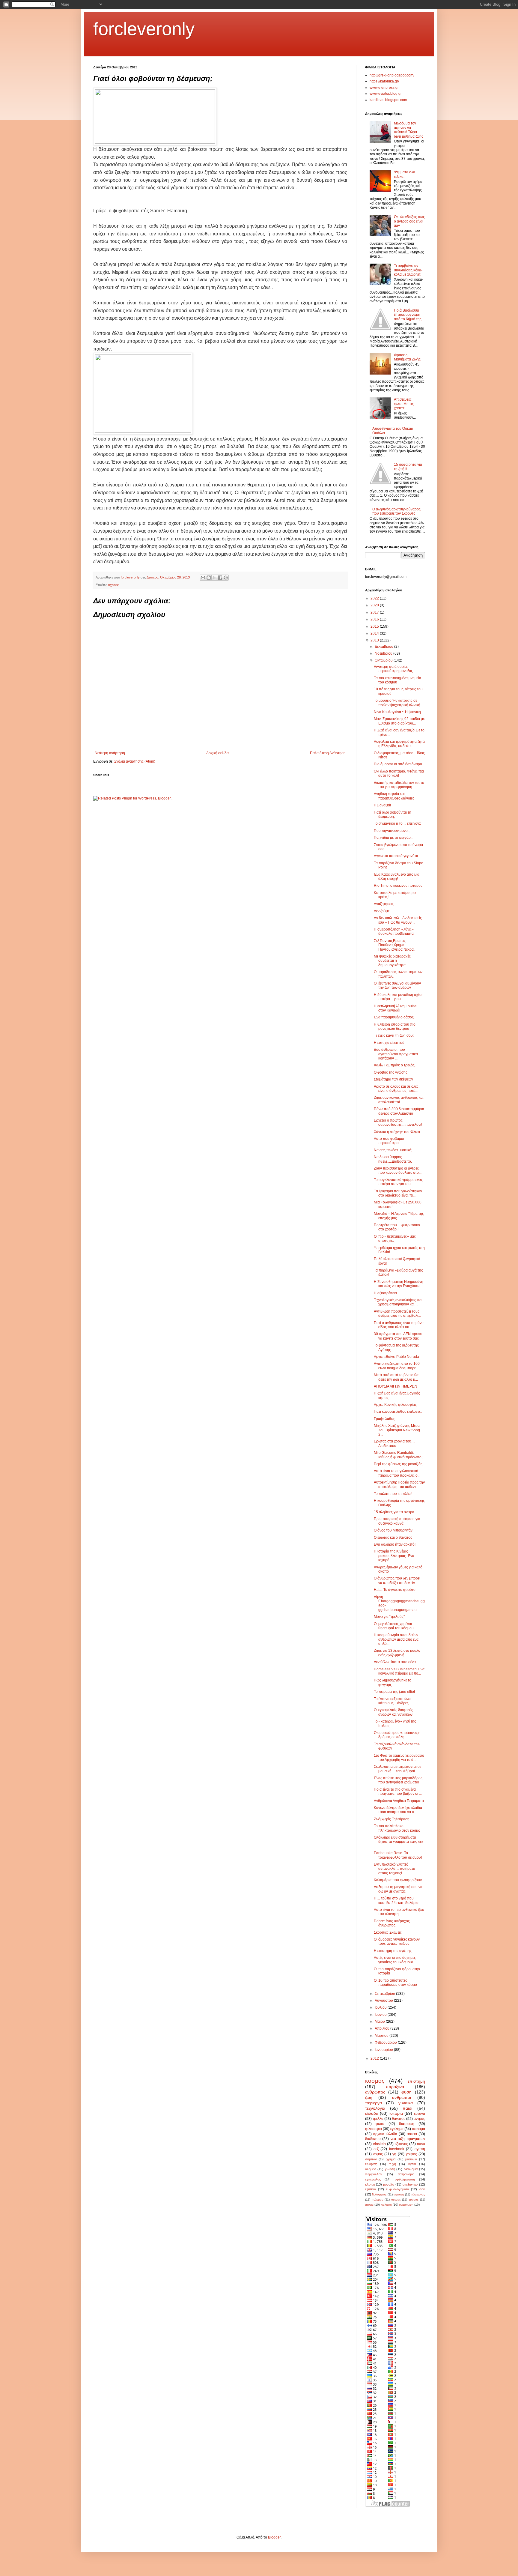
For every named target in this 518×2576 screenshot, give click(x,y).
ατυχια (369, 2205)
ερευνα (420, 2114)
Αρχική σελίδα (217, 753)
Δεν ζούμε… (383, 911)
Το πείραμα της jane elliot (394, 1692)
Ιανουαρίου (384, 2050)
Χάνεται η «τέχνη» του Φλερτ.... (399, 1132)
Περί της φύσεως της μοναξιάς (398, 1464)
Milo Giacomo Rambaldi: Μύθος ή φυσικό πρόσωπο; (398, 1455)
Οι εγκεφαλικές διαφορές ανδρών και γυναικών (393, 1712)
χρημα (391, 2159)
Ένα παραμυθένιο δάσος (394, 1017)
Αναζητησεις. (384, 904)
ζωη (369, 2097)
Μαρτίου (382, 2036)
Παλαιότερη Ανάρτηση (328, 753)
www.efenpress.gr (384, 88)
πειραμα (418, 2129)
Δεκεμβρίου (384, 647)
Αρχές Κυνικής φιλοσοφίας (395, 1405)
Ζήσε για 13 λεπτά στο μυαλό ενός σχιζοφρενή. (397, 1653)
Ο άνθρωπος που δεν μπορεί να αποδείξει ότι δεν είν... (397, 1580)
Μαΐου (380, 2022)
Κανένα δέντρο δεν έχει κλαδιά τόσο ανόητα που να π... (398, 1810)
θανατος (399, 2119)
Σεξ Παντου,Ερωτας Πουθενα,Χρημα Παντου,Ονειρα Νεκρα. (394, 945)
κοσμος (375, 2081)
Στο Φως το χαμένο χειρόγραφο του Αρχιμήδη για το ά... (399, 1758)
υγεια (412, 2164)
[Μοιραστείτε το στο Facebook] (220, 578)
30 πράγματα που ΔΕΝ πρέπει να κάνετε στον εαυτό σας (398, 1336)
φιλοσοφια (374, 2129)
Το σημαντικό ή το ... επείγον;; (397, 823)
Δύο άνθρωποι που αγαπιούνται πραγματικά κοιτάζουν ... (396, 1054)
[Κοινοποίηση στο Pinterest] (226, 578)
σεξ (376, 2149)
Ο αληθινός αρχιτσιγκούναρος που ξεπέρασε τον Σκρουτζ (396, 511)
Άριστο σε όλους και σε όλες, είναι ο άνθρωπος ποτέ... (397, 1089)
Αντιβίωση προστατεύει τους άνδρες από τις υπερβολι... (397, 1313)
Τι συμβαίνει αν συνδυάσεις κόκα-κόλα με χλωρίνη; (408, 270)
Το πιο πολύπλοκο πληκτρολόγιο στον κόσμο (397, 1828)
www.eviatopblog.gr (386, 94)
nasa (421, 2144)
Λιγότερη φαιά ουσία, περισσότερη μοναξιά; (393, 669)
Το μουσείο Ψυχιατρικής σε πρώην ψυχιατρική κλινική (397, 703)
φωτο (380, 2124)
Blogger (274, 2537)
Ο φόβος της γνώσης (391, 1072)
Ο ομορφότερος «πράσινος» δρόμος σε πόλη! (397, 1735)
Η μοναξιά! (382, 805)
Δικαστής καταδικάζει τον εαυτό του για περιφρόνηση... (399, 785)
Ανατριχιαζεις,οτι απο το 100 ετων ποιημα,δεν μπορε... (397, 1366)
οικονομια (411, 2169)
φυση (406, 2092)
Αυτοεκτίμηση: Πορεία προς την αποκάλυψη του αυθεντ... (399, 1484)
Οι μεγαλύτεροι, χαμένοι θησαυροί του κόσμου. (394, 1626)
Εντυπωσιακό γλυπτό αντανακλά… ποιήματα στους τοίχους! (394, 1869)
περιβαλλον (374, 2174)
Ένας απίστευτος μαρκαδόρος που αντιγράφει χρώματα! (398, 1780)
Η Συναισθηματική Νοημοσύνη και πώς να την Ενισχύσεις (399, 1284)
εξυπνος (401, 2144)
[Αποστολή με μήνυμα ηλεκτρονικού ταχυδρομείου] (203, 578)
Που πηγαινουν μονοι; (392, 831)
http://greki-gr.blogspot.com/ (392, 75)
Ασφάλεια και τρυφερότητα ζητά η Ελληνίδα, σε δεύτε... (399, 744)
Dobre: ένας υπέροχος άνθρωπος (392, 1923)
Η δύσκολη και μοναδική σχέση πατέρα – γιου (399, 997)
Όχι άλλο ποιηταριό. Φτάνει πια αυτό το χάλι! (399, 773)
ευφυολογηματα (397, 2189)
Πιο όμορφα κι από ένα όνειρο (398, 764)
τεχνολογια (375, 2108)
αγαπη (420, 2149)
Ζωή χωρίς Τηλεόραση (392, 1819)
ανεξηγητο (410, 2184)
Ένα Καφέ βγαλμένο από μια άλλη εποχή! (397, 877)
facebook (397, 2149)
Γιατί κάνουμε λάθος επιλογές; (398, 1412)
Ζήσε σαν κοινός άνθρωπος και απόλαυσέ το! (399, 1100)
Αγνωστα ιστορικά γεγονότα (396, 856)
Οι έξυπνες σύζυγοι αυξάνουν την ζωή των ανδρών (397, 985)
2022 (375, 598)
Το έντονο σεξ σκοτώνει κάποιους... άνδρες (392, 1701)
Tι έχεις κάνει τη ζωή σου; (394, 1035)
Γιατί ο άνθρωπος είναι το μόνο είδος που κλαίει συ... (399, 1325)
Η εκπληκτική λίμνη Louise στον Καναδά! (395, 1008)
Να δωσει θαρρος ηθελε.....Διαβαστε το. (393, 1159)
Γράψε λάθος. (385, 1419)
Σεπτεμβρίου (385, 1994)
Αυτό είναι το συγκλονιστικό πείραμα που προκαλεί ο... (397, 1473)
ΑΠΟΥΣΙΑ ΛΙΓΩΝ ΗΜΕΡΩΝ (396, 1386)
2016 (375, 619)
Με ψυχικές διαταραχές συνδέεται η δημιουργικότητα (392, 961)
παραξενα (395, 2087)
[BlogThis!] (209, 578)
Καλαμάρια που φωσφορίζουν (398, 1880)
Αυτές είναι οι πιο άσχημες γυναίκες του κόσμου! (395, 1960)
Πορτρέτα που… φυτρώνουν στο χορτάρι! (397, 1227)
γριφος (411, 2154)
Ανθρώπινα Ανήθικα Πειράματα (399, 1801)
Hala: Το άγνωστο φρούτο (395, 1590)
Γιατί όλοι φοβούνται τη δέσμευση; (393, 814)
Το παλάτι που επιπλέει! (393, 1494)
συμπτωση (406, 2205)
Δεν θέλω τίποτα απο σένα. (395, 1662)
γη (394, 2154)
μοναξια (389, 2184)
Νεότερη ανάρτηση (110, 753)
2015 (375, 626)
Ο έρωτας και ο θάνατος (393, 1538)
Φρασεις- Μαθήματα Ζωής (407, 357)
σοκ (422, 2189)
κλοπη (370, 2184)
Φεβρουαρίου (386, 2043)
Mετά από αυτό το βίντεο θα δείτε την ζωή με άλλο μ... (396, 1377)
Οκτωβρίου (384, 660)
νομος (378, 2154)
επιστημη (416, 2081)
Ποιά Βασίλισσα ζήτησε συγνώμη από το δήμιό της (408, 315)
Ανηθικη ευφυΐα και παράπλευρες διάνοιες (394, 796)
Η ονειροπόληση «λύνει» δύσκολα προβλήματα (394, 931)
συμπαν (371, 2159)
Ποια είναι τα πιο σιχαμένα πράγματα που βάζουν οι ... (398, 1792)
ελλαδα (372, 2113)
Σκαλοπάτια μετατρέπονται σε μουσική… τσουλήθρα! (397, 1769)
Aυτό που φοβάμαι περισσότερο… (389, 1141)
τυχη (393, 2164)
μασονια (411, 2159)
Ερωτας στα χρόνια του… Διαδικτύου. (394, 1443)
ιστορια (396, 2113)
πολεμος (377, 2199)
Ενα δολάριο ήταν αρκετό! (395, 1544)
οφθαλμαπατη (405, 2179)
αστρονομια (406, 2174)
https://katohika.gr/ (384, 81)
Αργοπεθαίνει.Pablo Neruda (396, 1357)
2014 (375, 633)
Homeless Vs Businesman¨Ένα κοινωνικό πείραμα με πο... (399, 1671)
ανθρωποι (402, 2097)
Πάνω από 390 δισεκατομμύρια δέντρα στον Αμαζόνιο (399, 1111)
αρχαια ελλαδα (385, 2134)
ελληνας (371, 2164)
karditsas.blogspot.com (388, 100)
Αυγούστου (384, 2001)
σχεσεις (113, 585)
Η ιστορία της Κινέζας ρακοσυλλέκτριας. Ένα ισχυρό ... (394, 1556)
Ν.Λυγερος (379, 2194)
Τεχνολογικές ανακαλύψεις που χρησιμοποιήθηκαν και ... (399, 1302)
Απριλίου (383, 2028)
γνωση (390, 2169)
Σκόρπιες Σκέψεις (388, 1932)
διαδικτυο (373, 2139)
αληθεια (371, 2169)
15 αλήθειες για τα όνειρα (394, 1512)
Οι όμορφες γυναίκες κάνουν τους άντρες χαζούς (397, 1941)
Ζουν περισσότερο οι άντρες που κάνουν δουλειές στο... (398, 1170)
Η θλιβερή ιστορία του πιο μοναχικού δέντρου (395, 1027)
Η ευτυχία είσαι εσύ (389, 1043)
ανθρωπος (375, 2092)
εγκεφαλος (373, 2179)
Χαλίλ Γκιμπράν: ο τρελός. (395, 1065)
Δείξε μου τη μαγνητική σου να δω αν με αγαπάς (398, 1889)
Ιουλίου (381, 2007)
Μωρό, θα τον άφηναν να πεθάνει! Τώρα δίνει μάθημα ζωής (409, 130)
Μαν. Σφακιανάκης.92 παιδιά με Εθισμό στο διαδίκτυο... (399, 721)
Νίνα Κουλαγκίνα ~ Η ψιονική (397, 712)
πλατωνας (418, 2194)
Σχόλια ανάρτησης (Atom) (135, 761)
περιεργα (374, 2103)
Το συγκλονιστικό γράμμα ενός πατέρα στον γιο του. (398, 1182)
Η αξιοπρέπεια (385, 1293)
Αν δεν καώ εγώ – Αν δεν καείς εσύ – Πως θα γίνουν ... (398, 920)
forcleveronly (144, 29)
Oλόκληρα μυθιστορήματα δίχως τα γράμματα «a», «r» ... (399, 1842)
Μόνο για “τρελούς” (389, 1617)
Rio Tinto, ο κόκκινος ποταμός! (399, 886)
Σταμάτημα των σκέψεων (393, 1079)
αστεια (412, 2134)
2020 (375, 605)
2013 (375, 640)
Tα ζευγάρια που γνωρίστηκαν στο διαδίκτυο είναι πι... (398, 1193)
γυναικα (406, 2103)
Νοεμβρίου (384, 653)
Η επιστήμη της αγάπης (393, 1951)
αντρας (419, 2119)
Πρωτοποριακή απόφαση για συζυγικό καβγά (397, 1521)
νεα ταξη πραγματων (408, 2139)
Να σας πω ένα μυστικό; (393, 1150)
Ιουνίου (381, 2015)
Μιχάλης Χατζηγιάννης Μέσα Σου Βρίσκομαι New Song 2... (397, 1430)
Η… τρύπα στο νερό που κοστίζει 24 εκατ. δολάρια (396, 1900)
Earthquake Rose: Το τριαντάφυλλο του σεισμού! (398, 1855)
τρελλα (378, 2119)
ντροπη (399, 2194)
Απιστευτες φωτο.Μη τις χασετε (404, 404)
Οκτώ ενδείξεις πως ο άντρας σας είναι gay (409, 221)
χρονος (414, 2199)
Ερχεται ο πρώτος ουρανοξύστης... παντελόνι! (398, 1122)
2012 (375, 2058)
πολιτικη (386, 2205)
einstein (379, 2144)
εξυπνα (371, 2189)
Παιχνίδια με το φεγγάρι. (393, 838)
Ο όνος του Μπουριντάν (393, 1530)
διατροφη (407, 2124)
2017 (375, 612)
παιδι (407, 2108)
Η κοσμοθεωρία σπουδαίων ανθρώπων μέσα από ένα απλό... (396, 1639)
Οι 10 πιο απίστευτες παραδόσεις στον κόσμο (395, 1983)
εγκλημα (397, 2129)
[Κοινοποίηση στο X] (214, 578)
